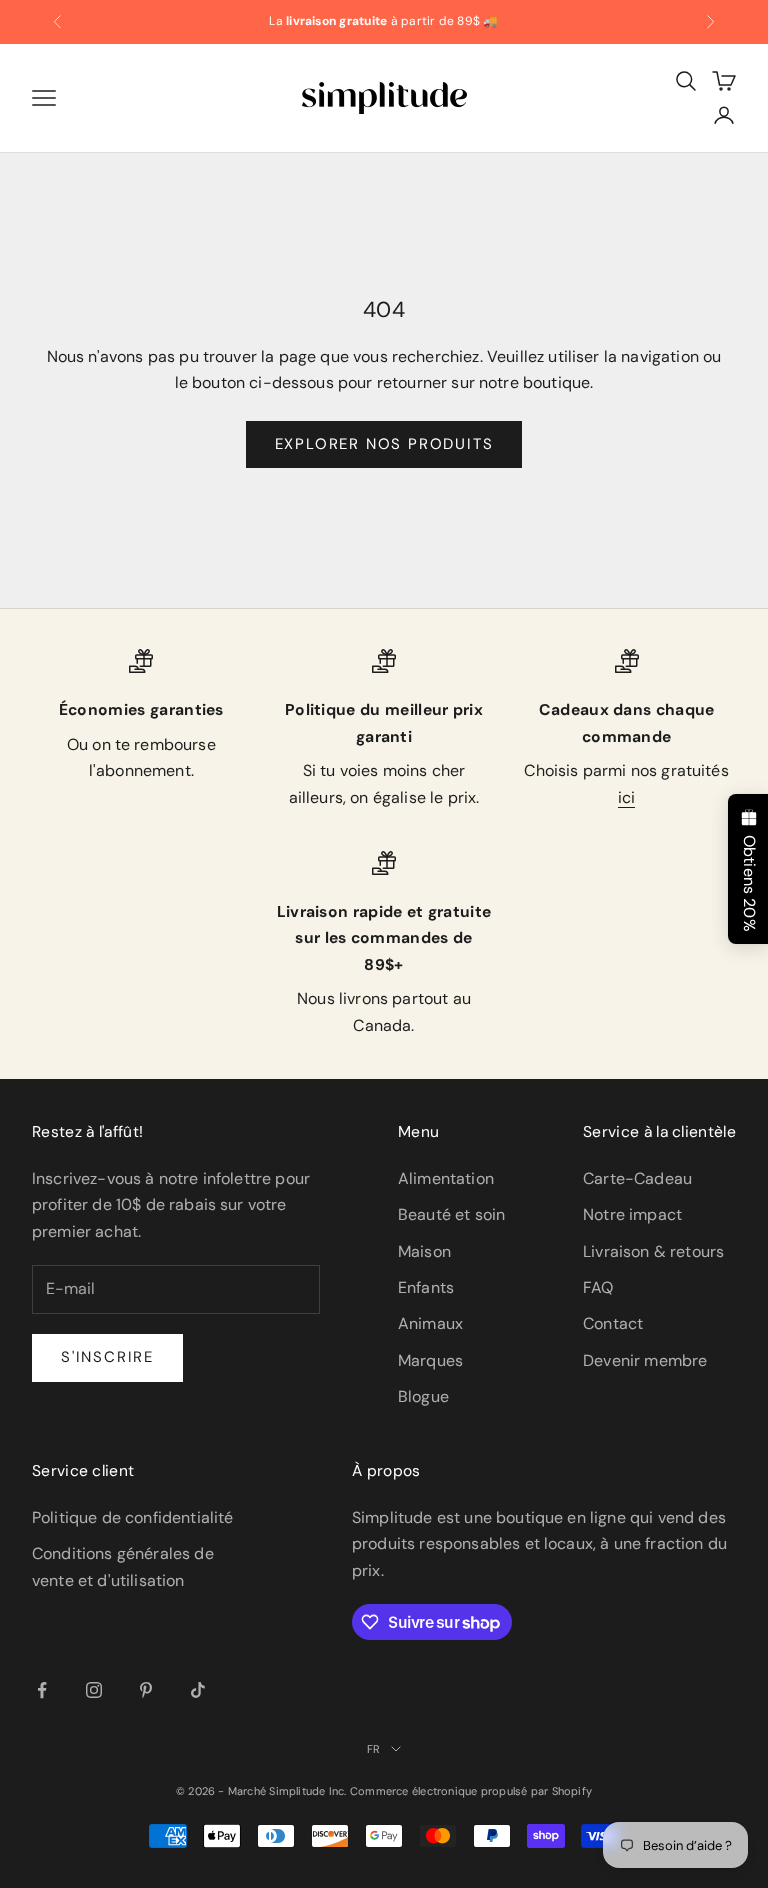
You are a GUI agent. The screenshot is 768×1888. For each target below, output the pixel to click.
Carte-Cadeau (637, 1178)
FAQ (598, 1287)
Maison (424, 1251)
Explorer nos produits (384, 444)
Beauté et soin (451, 1214)
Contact (613, 1323)
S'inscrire (107, 1357)
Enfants (426, 1287)
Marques (430, 1360)
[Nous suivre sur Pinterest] (146, 1690)
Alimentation (446, 1178)
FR (373, 1749)
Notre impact (632, 1214)
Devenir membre (645, 1360)
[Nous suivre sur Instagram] (94, 1690)
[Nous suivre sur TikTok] (198, 1690)
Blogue (423, 1396)
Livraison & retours (653, 1251)
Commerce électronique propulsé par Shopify (471, 1791)
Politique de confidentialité (132, 1517)
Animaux (430, 1323)
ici (626, 797)
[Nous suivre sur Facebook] (42, 1690)
